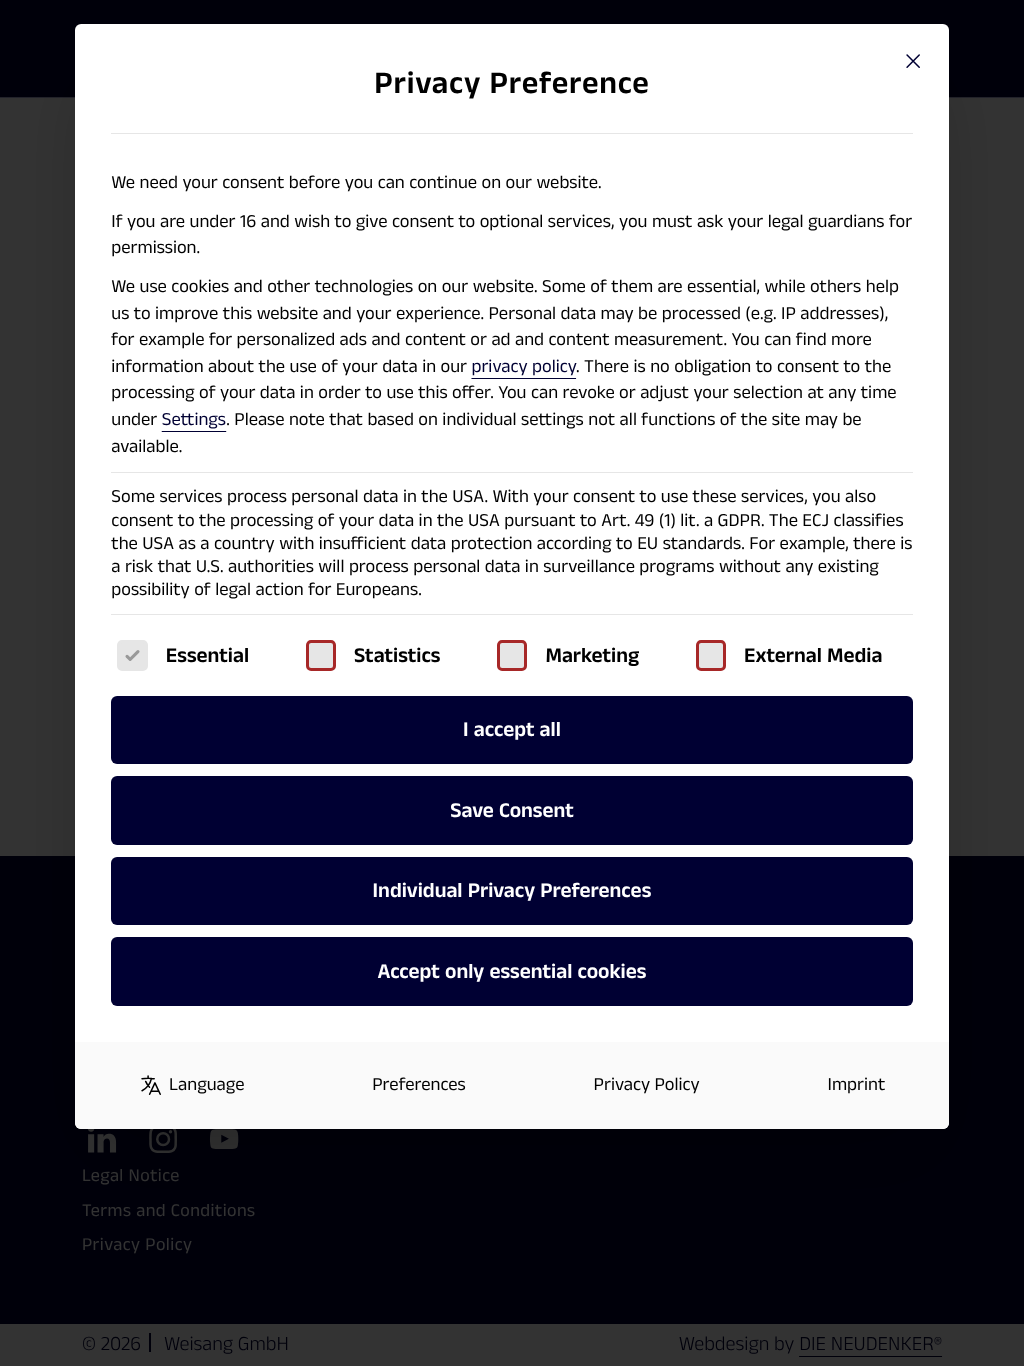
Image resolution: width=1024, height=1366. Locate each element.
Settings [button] (194, 419)
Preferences (419, 1084)
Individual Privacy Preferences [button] (512, 890)
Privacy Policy (647, 1084)
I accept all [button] (512, 729)
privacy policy (523, 366)
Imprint (857, 1084)
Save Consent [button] (512, 810)
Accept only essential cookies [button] (511, 971)
